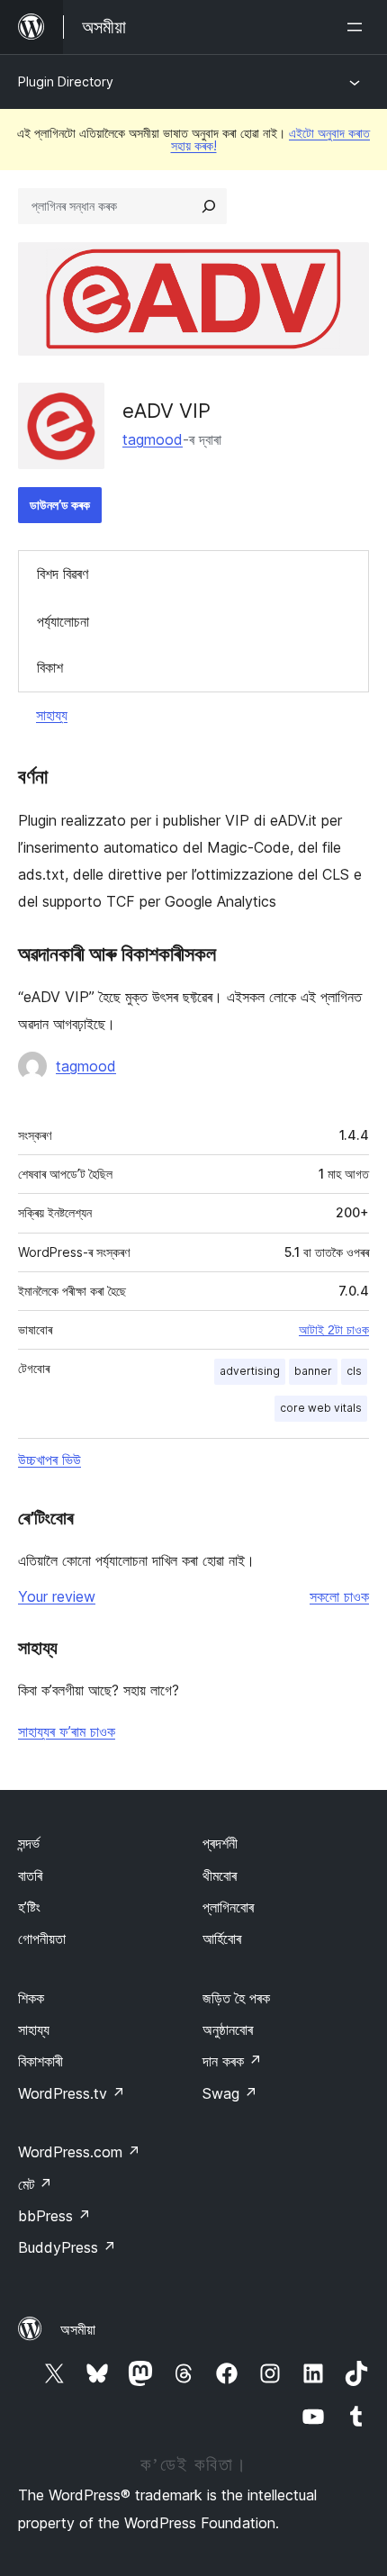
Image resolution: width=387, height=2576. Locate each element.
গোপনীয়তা (42, 1939)
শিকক (31, 1998)
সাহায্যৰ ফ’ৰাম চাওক (67, 1731)
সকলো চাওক (339, 1596)
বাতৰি (30, 1876)
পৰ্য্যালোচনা (63, 621)
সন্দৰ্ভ (29, 1843)
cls (354, 1371)
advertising (250, 1371)
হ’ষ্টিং (29, 1907)
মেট (35, 2184)
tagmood (153, 439)
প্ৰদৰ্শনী (220, 1843)
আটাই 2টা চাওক (334, 1330)
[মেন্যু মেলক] (358, 27)
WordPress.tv (72, 2093)
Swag (230, 2093)
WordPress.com (79, 2152)
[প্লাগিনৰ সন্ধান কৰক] (209, 206)
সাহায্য (52, 715)
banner (313, 1371)
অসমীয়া (78, 2329)
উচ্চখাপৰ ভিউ (49, 1460)
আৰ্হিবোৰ (222, 1939)
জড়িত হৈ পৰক (236, 1998)
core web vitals (321, 1408)
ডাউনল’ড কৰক (60, 505)
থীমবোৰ (220, 1876)
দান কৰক (232, 2061)
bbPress (54, 2216)
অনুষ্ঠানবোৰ (228, 2029)
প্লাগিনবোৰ (228, 1907)
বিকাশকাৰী (40, 2061)
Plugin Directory (66, 81)
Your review (57, 1596)
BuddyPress (67, 2247)
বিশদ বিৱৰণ (63, 574)
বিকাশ (50, 667)
